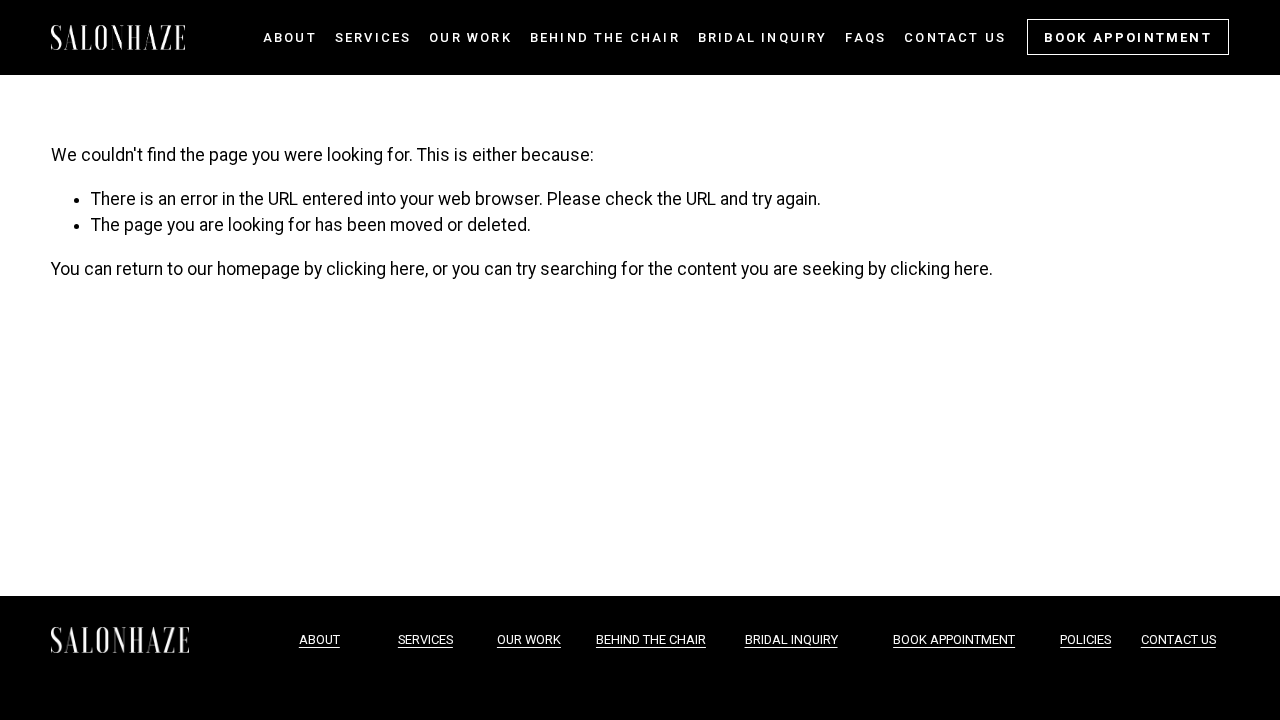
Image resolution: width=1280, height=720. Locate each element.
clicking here (375, 269)
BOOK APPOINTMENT (1128, 37)
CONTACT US (1178, 639)
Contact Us (955, 37)
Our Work (470, 37)
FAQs (865, 37)
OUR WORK (529, 639)
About (290, 37)
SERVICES (425, 639)
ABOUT (319, 639)
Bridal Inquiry (763, 37)
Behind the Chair (605, 37)
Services (373, 37)
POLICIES (1085, 639)
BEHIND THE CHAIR (651, 639)
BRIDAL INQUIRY (791, 639)
